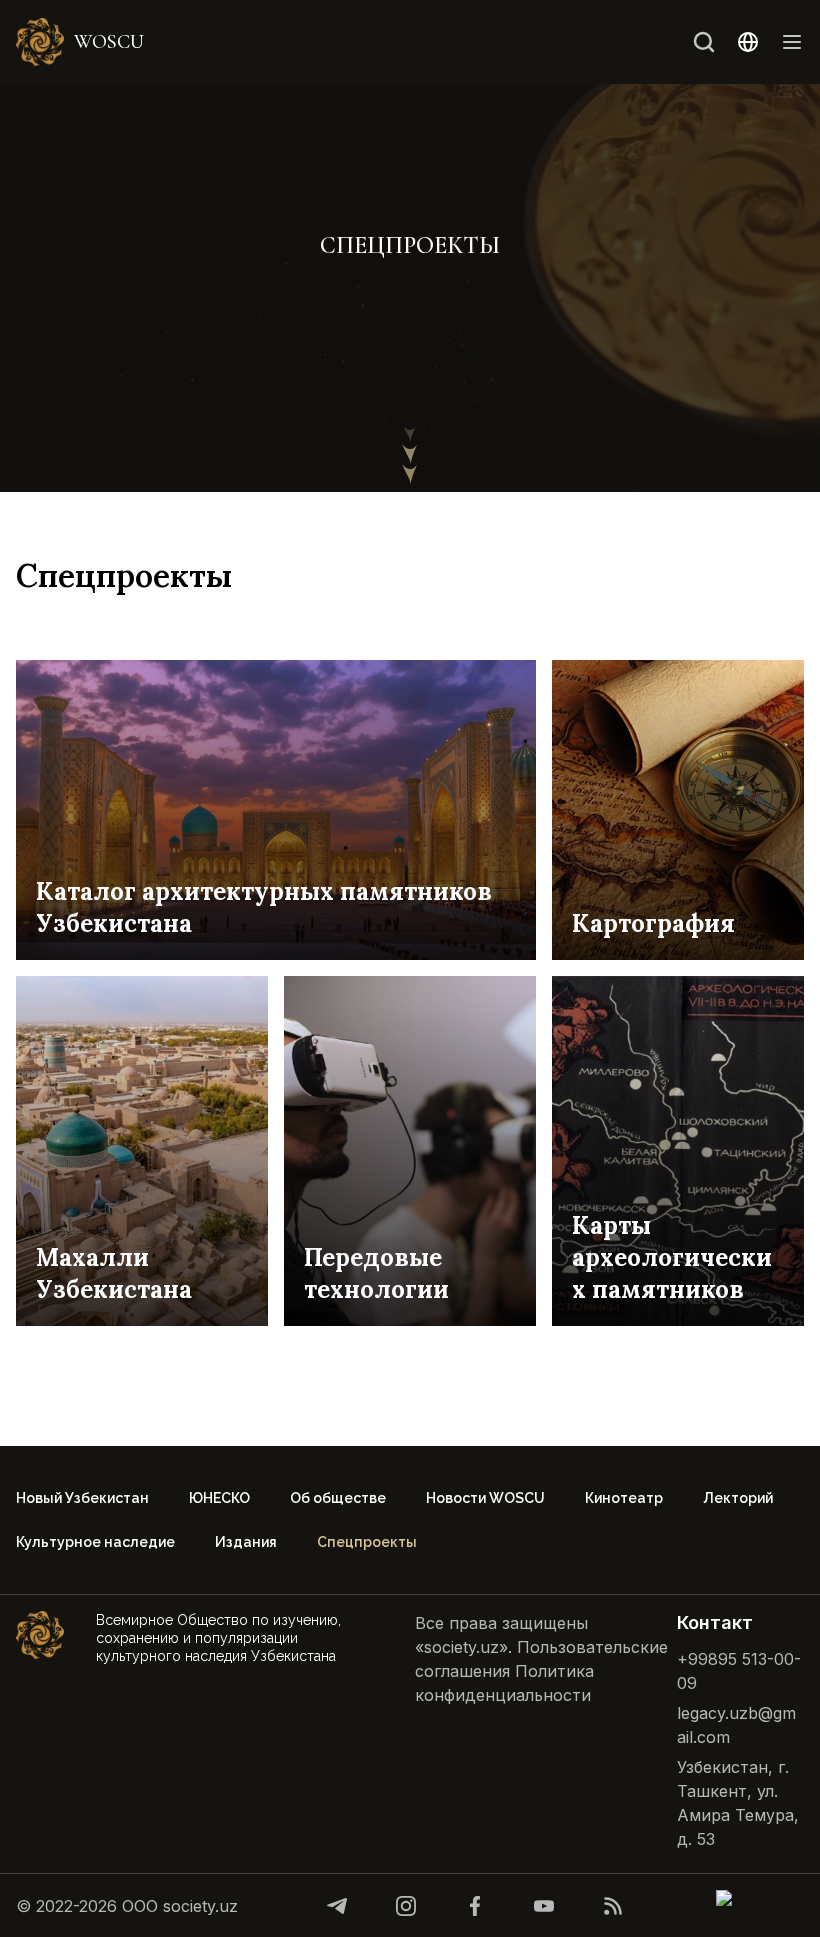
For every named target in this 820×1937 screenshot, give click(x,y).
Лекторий (738, 1498)
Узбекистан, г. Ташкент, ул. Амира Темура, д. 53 (738, 1803)
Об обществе (338, 1498)
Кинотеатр (624, 1498)
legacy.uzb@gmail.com (736, 1725)
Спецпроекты (367, 1542)
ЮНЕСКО (219, 1498)
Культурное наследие (95, 1542)
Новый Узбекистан (82, 1498)
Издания (246, 1542)
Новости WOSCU (485, 1498)
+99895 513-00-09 (739, 1671)
